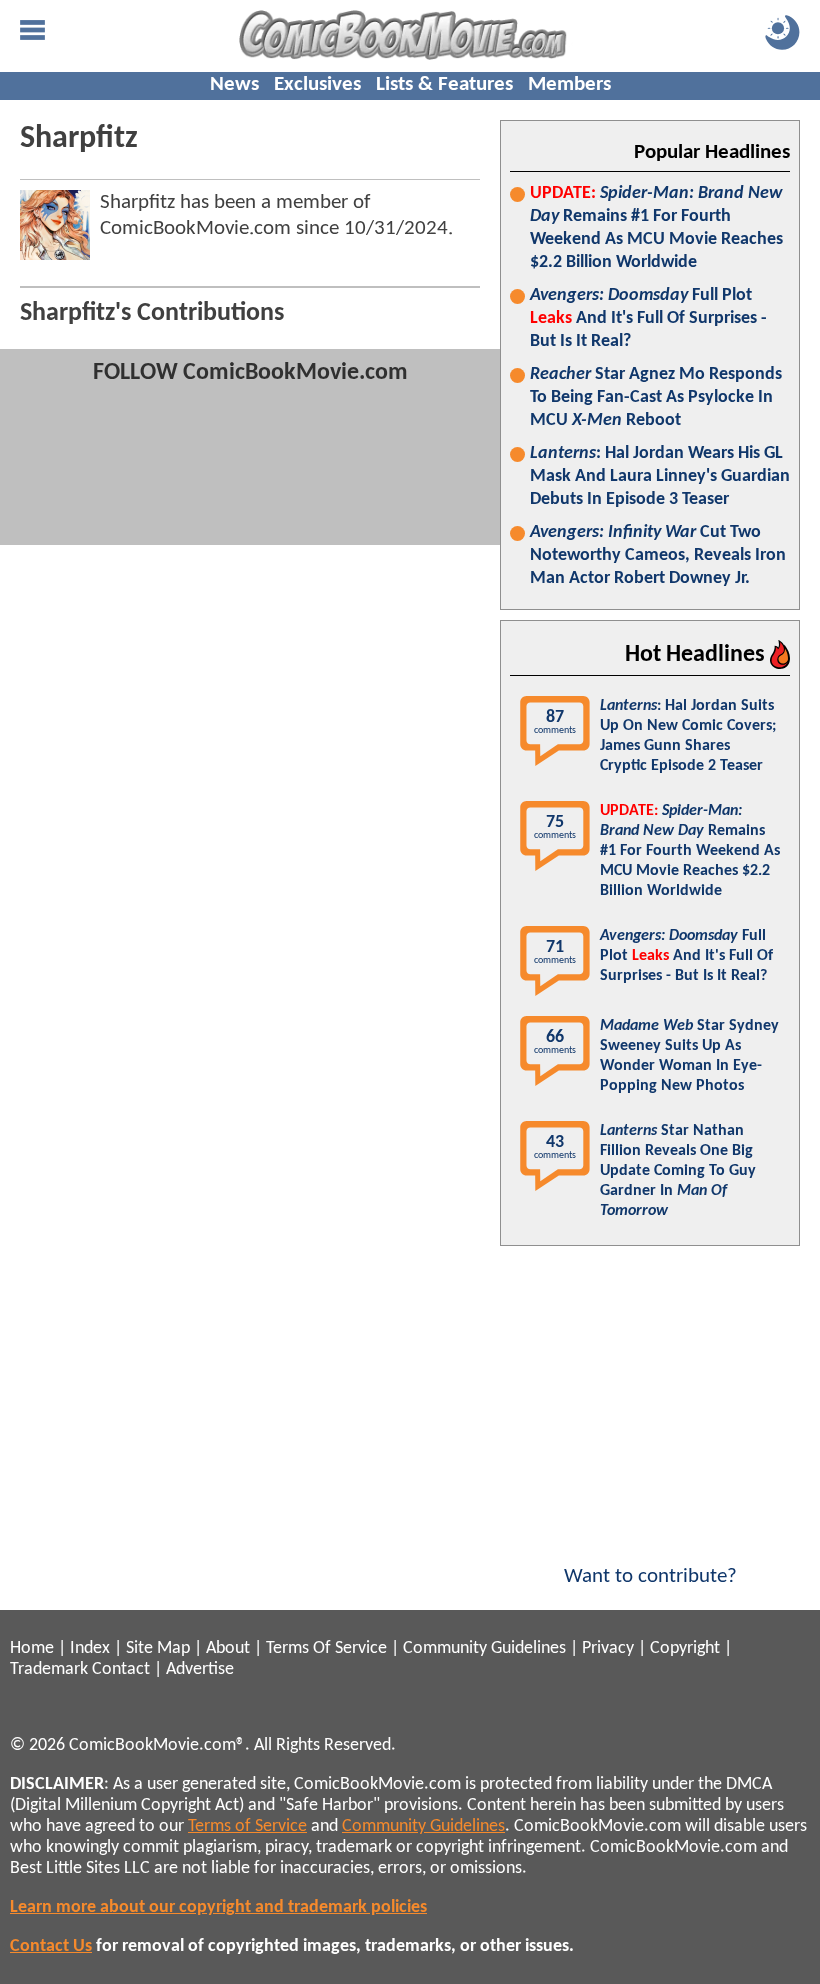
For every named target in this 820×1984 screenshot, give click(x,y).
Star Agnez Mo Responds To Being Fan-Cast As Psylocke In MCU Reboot (656, 397)
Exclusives (317, 84)
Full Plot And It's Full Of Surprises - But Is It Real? (648, 318)
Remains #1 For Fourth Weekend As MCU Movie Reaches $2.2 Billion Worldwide (656, 228)
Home (32, 1648)
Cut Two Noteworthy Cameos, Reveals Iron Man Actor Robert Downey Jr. (658, 555)
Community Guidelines (484, 1648)
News (234, 84)
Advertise (200, 1669)
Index (90, 1648)
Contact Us (51, 1946)
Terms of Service (247, 1826)
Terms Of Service (326, 1648)
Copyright (685, 1648)
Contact (121, 1669)
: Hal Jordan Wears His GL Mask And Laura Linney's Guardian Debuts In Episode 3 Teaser (660, 476)
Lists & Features (444, 84)
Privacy (608, 1648)
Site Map (158, 1648)
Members (569, 84)
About (228, 1648)
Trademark (49, 1669)
